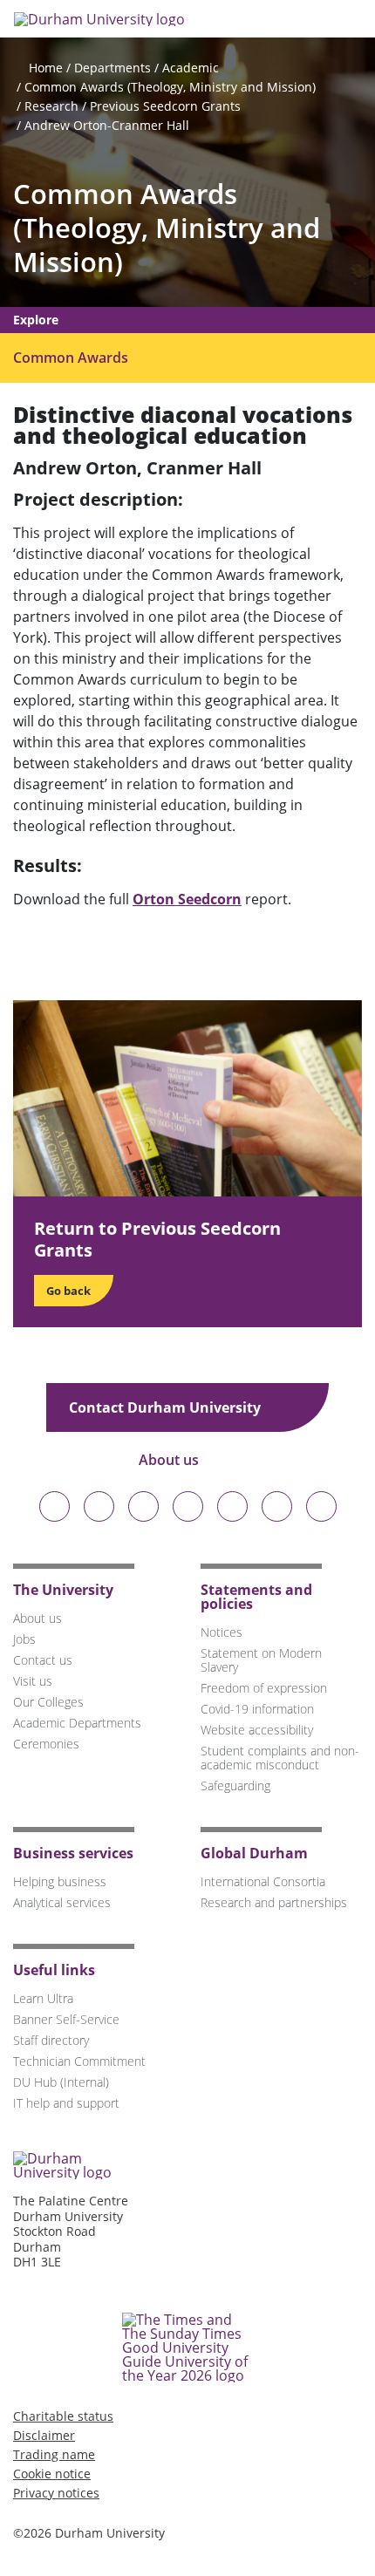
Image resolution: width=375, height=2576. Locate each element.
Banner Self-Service (66, 2019)
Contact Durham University (167, 1407)
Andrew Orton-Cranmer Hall (107, 125)
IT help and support (66, 2103)
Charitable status (63, 2416)
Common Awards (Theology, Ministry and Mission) (170, 87)
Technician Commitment (79, 2061)
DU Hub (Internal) (61, 2082)
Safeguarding (235, 1785)
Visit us (33, 1681)
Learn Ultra (43, 1998)
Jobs (24, 1639)
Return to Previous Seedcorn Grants (157, 1239)
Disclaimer (44, 2435)
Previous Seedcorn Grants (165, 106)
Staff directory (51, 2040)
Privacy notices (56, 2493)
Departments (112, 68)
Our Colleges (48, 1702)
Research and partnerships (274, 1902)
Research (51, 106)
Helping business (60, 1881)
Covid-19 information (257, 1709)
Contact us (43, 1660)
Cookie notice (52, 2474)
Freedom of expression (264, 1688)
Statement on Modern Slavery (261, 1660)
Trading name (54, 2454)
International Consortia (263, 1881)
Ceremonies (46, 1744)
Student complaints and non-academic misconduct (280, 1758)
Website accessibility (257, 1730)
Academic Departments (77, 1723)
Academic (191, 68)
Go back (68, 1291)
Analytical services (62, 1902)
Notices (222, 1632)
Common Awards (71, 358)
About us (170, 1460)
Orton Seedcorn (187, 899)
